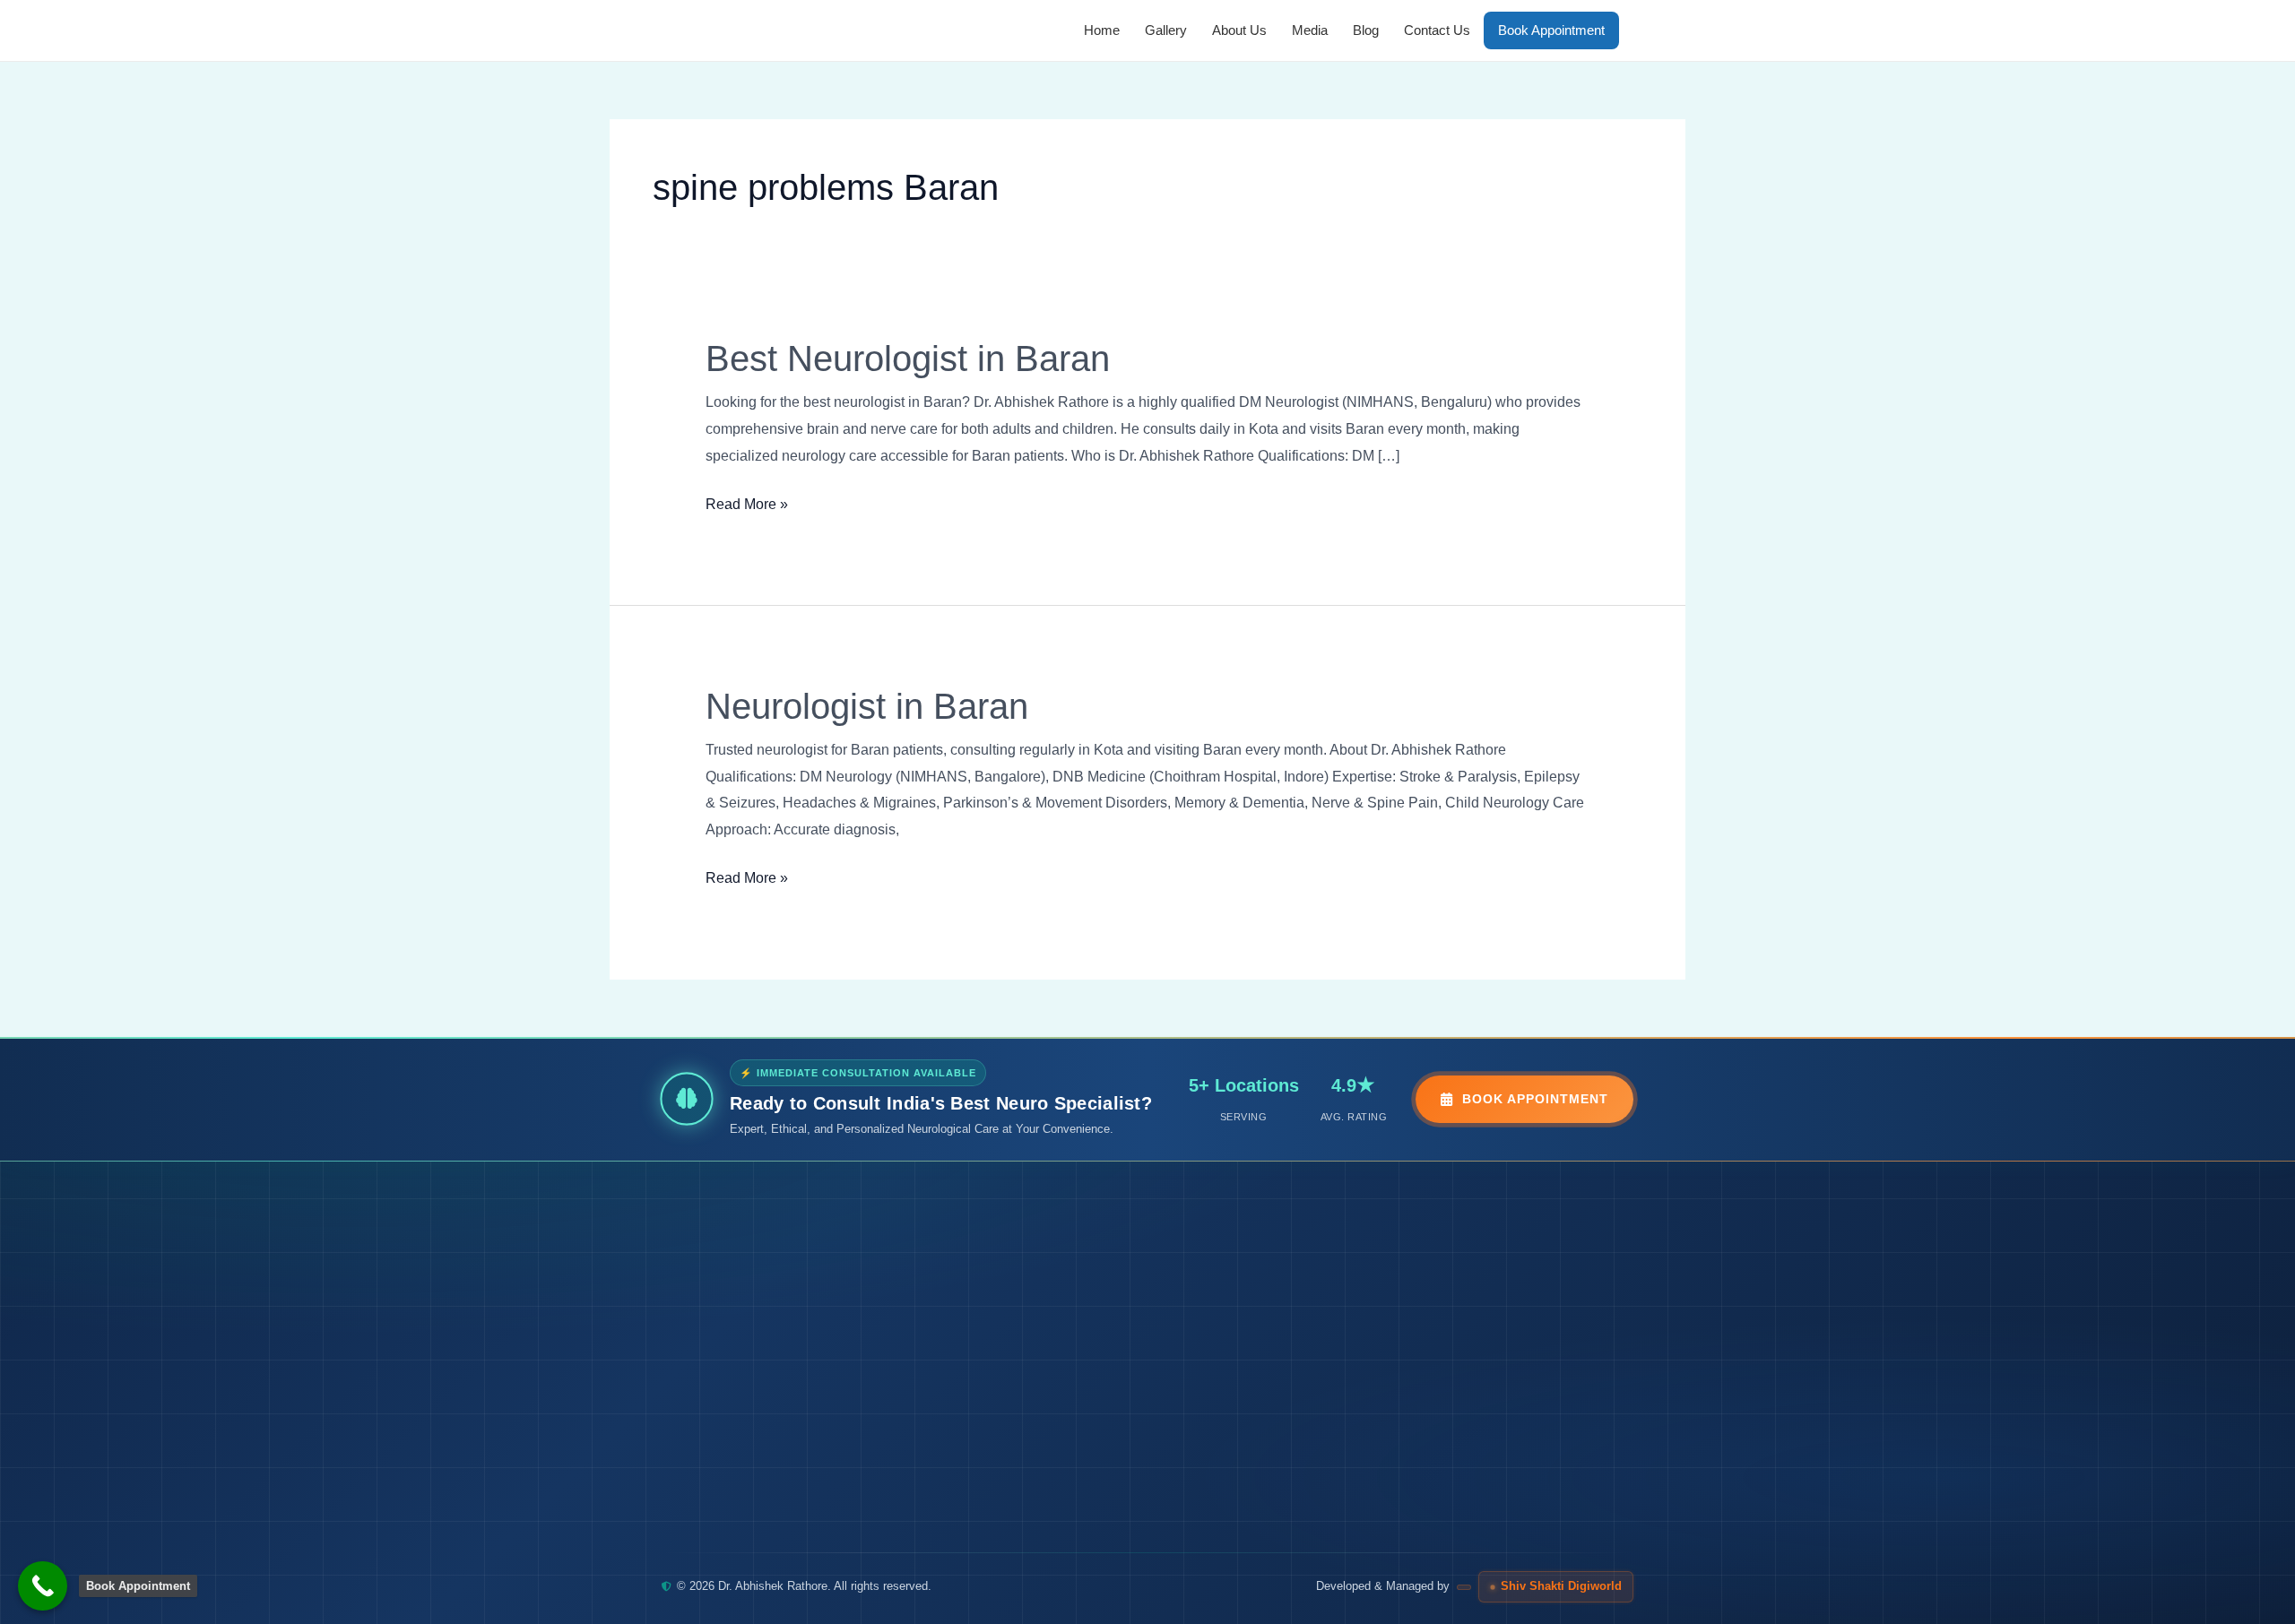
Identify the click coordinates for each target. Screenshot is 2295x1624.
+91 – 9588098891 (1470, 1312)
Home (1102, 30)
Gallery (1166, 30)
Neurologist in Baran (867, 706)
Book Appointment (1551, 30)
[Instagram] (769, 1515)
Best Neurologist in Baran (908, 358)
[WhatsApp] (680, 1515)
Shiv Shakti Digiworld (1561, 1586)
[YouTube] (814, 1515)
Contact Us (1437, 30)
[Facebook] (724, 1515)
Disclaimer (1215, 1380)
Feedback (1041, 1424)
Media (1310, 30)
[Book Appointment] (43, 1586)
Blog (1366, 30)
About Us (1239, 30)
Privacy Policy (1224, 1335)
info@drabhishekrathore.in (1490, 1382)
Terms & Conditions (1241, 1291)
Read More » (747, 501)
